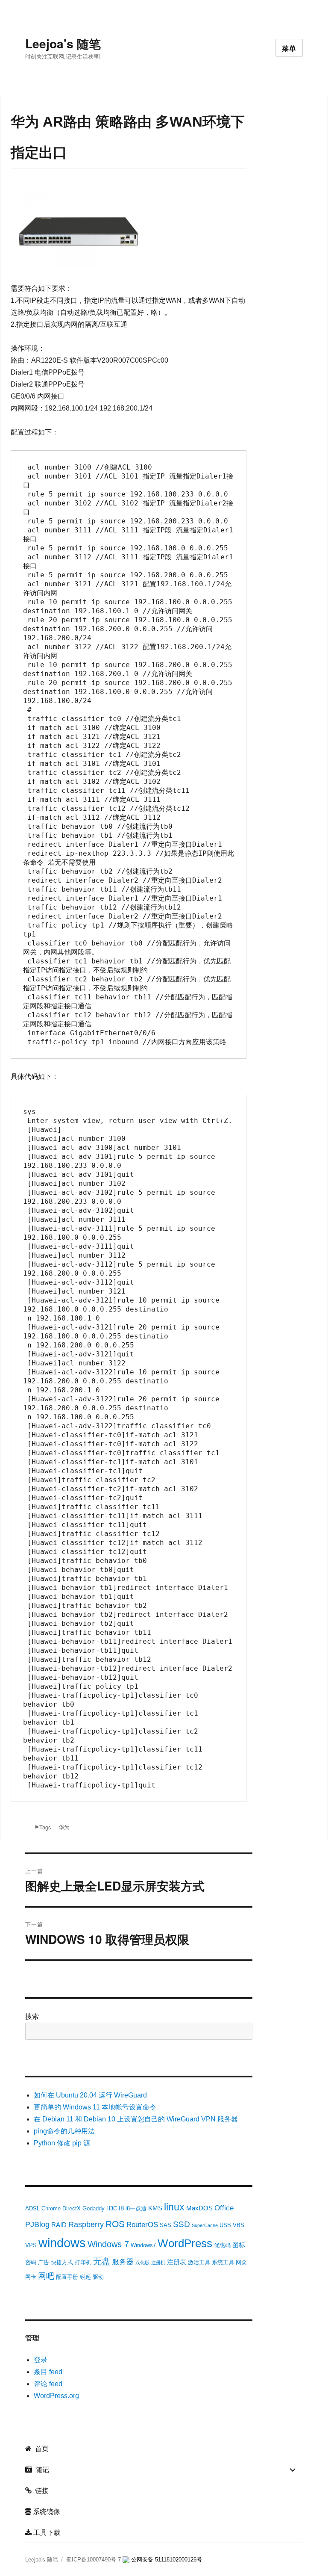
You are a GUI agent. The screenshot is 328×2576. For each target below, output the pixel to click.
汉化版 (142, 2263)
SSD (182, 2224)
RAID (59, 2225)
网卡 (31, 2277)
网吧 (46, 2276)
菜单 (289, 48)
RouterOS (142, 2225)
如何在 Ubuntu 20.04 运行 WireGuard (90, 2095)
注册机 (158, 2263)
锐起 (85, 2277)
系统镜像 (46, 2511)
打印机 (83, 2262)
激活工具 (199, 2262)
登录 (41, 2360)
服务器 (123, 2262)
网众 (241, 2262)
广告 (44, 2262)
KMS (155, 2208)
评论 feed (48, 2384)
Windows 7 (108, 2244)
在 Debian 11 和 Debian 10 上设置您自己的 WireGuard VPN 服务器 (136, 2119)
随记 (41, 2469)
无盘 (102, 2261)
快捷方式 (62, 2262)
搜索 (32, 2016)
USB (225, 2225)
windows (62, 2243)
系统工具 (223, 2262)
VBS (239, 2225)
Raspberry (86, 2224)
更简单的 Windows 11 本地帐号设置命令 (95, 2107)
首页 (40, 2448)
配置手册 (67, 2277)
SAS (165, 2225)
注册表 (177, 2262)
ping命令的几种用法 (64, 2131)
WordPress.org (56, 2396)
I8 (121, 2208)
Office (224, 2208)
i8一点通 (136, 2208)
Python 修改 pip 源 (62, 2143)
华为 (64, 1827)
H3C (112, 2208)
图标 (239, 2245)
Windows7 (143, 2245)
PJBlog (37, 2224)
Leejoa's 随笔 (63, 43)
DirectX (72, 2208)
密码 (31, 2262)
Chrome (51, 2208)
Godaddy (94, 2208)
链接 (40, 2490)
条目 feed (48, 2372)
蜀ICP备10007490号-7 (94, 2560)
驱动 (98, 2277)
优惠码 (222, 2245)
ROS (115, 2224)
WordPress (185, 2243)
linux (174, 2207)
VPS (31, 2245)
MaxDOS (199, 2208)
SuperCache (205, 2225)
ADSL (32, 2208)
